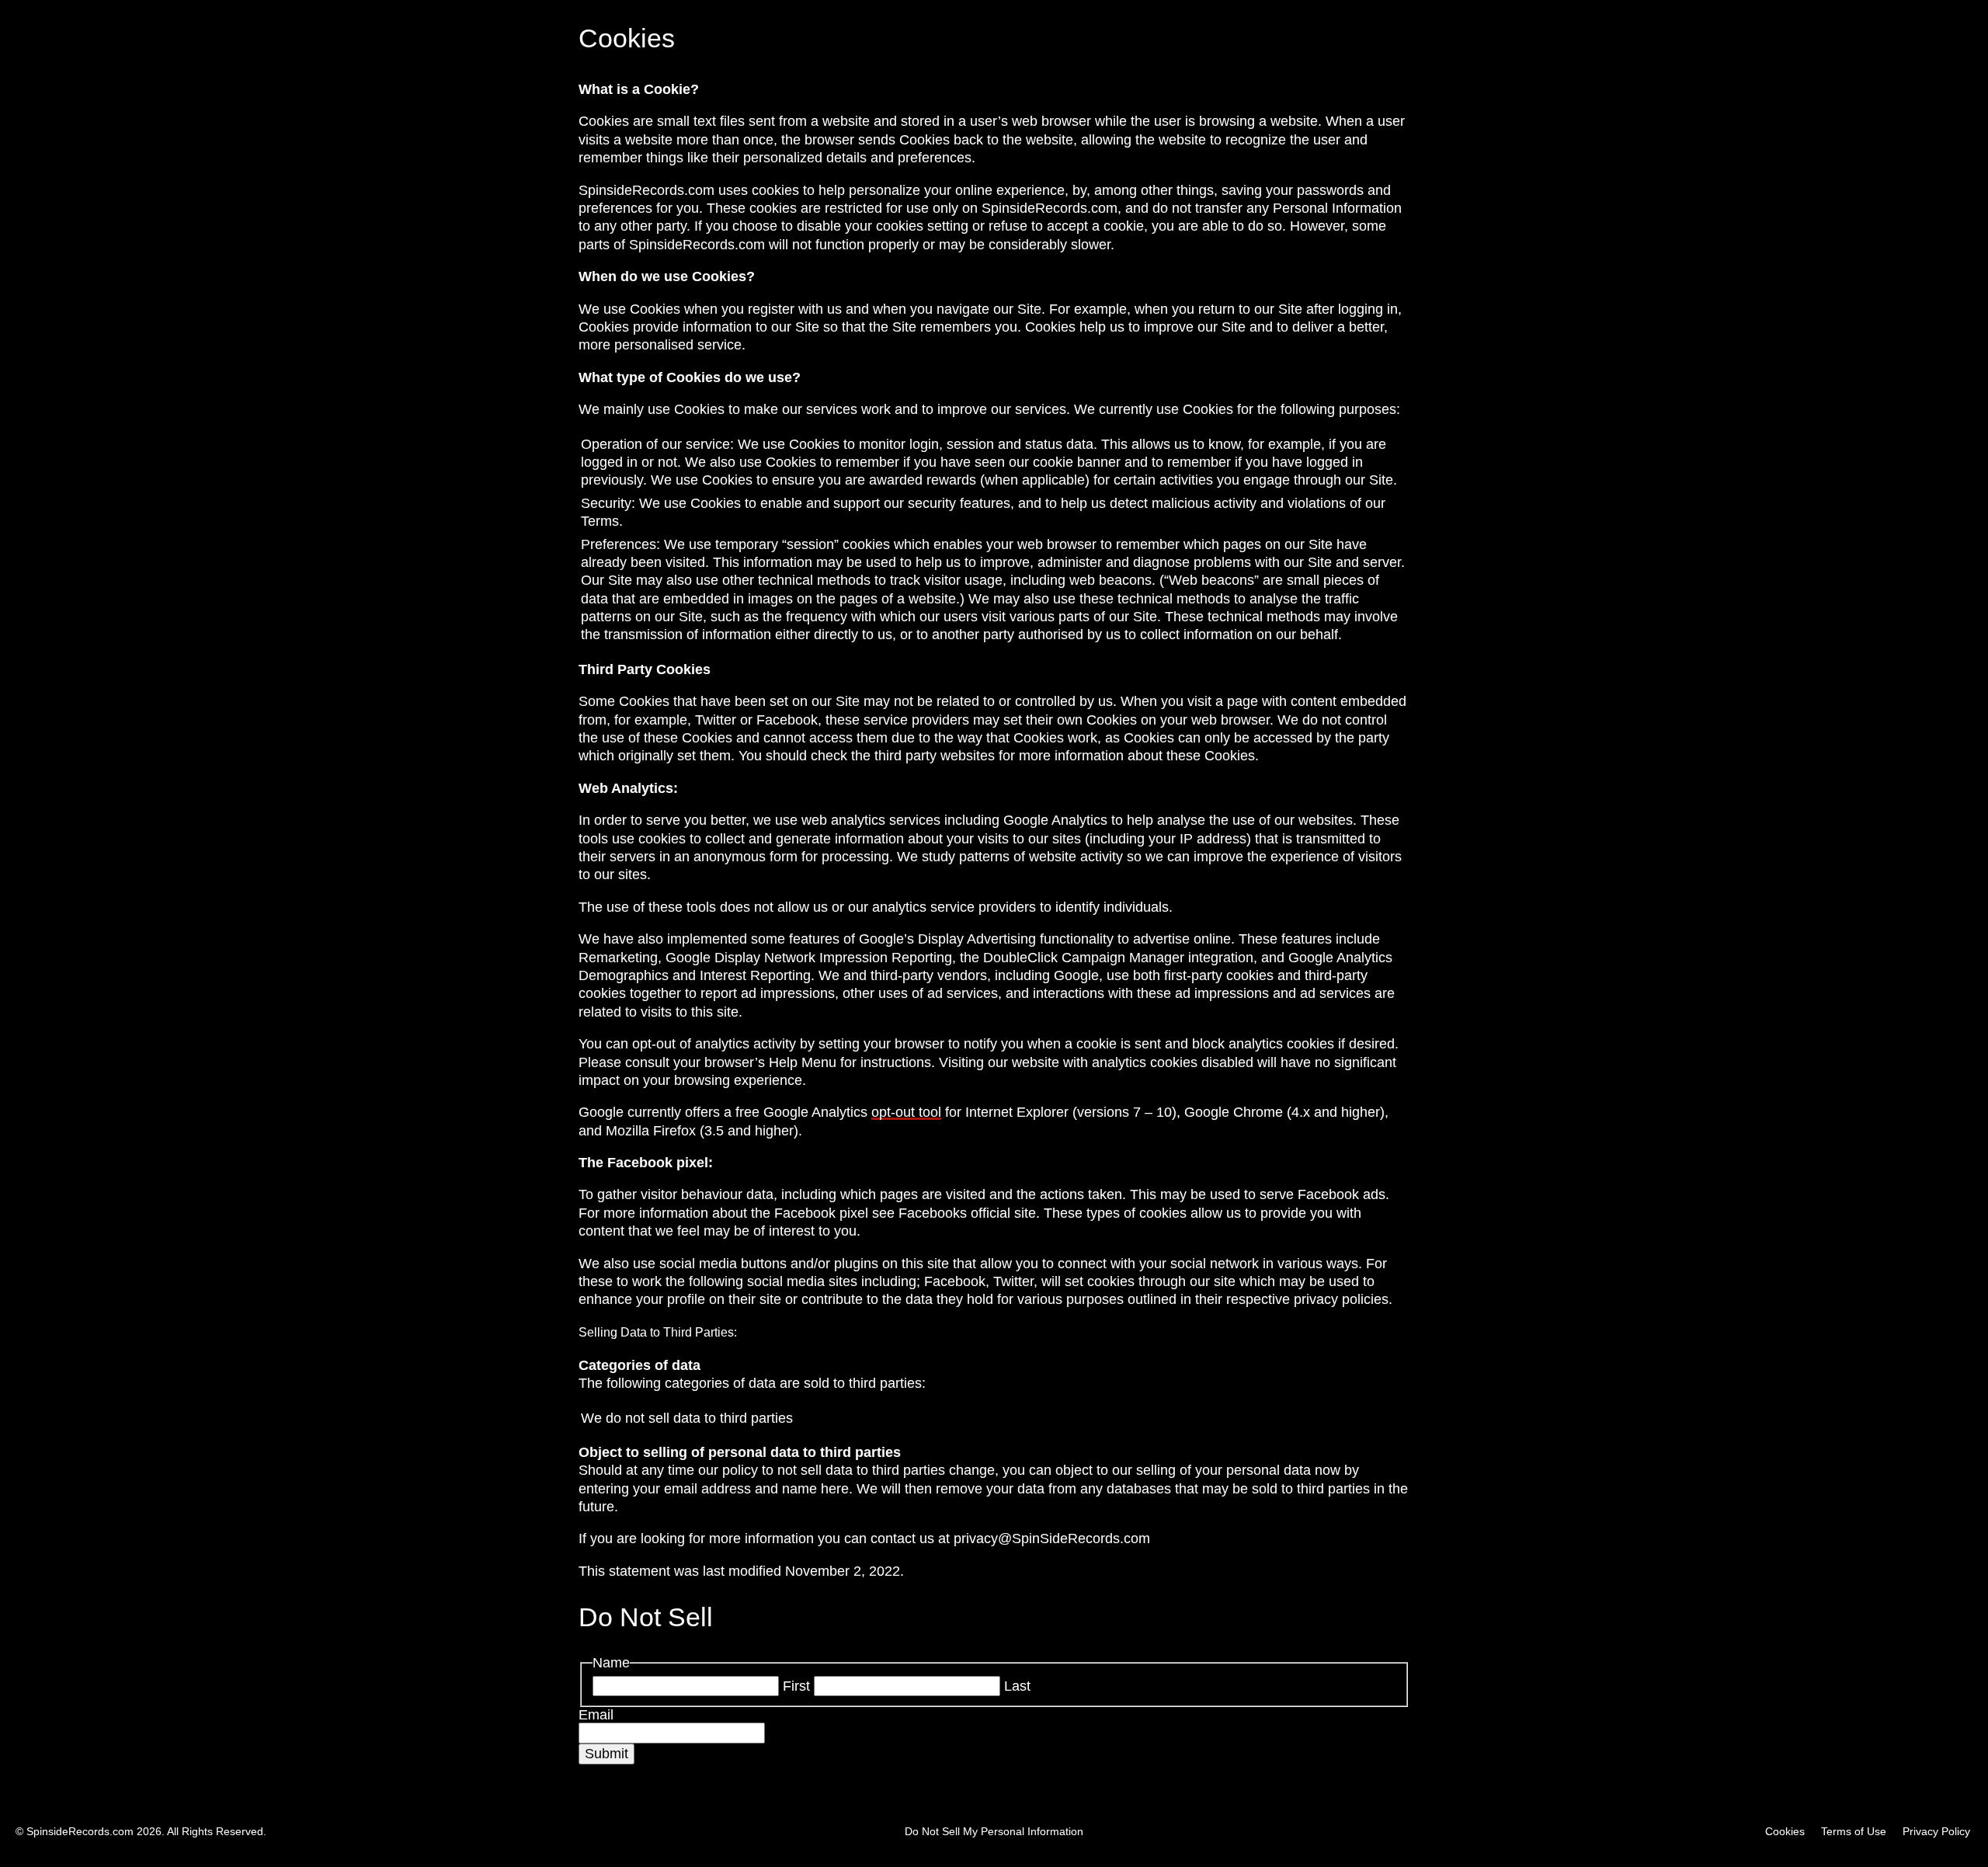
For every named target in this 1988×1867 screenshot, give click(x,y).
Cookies (1785, 1831)
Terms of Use (1854, 1831)
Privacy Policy (1936, 1831)
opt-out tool (906, 1112)
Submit (606, 1754)
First (796, 1686)
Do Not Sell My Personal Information (994, 1831)
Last (1017, 1686)
